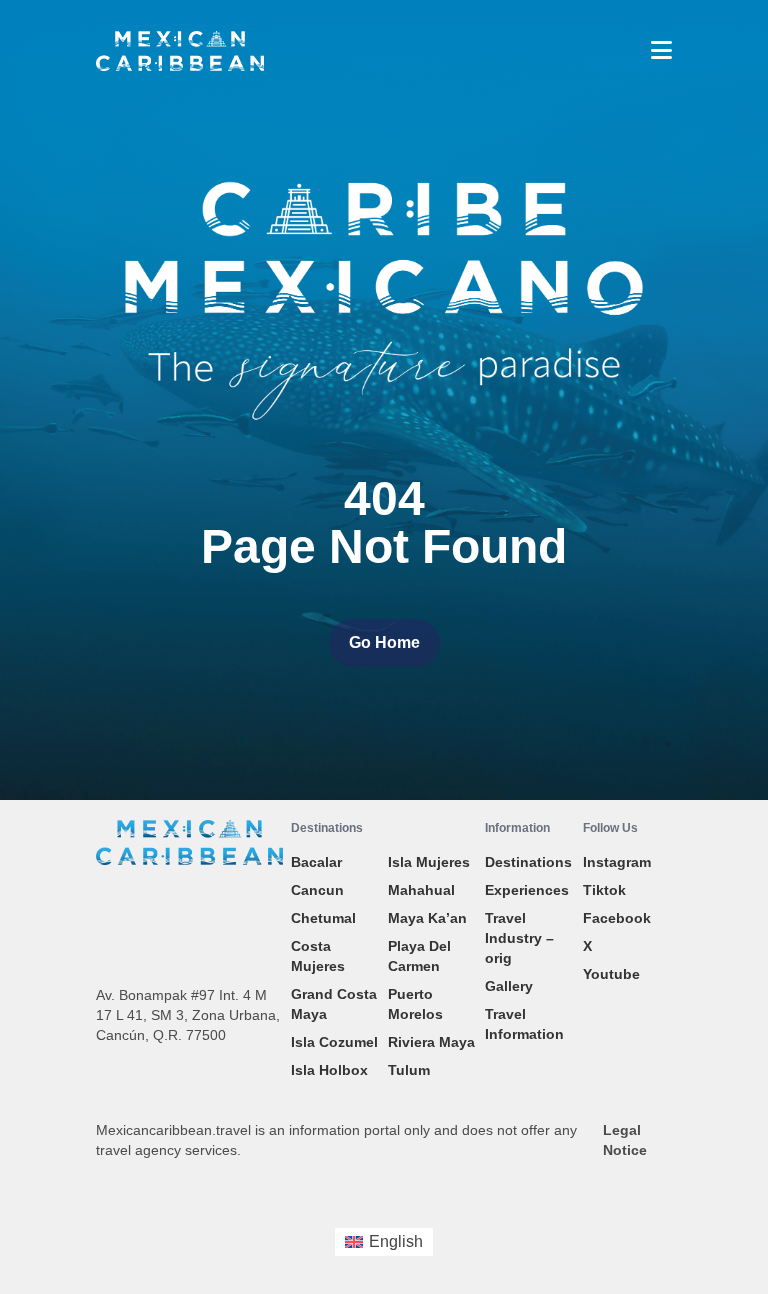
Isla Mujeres (429, 862)
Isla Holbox (329, 1070)
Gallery (509, 986)
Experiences (527, 890)
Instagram (617, 862)
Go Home (384, 642)
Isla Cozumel (334, 1042)
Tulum (409, 1070)
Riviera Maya (431, 1042)
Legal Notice (625, 1140)
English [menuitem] (396, 1241)
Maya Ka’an (427, 918)
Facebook (617, 918)
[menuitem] (384, 1242)
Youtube (611, 974)
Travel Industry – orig (519, 938)
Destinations (528, 862)
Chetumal (323, 918)
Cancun (317, 890)
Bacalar (316, 862)
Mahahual (421, 890)
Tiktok (604, 890)
